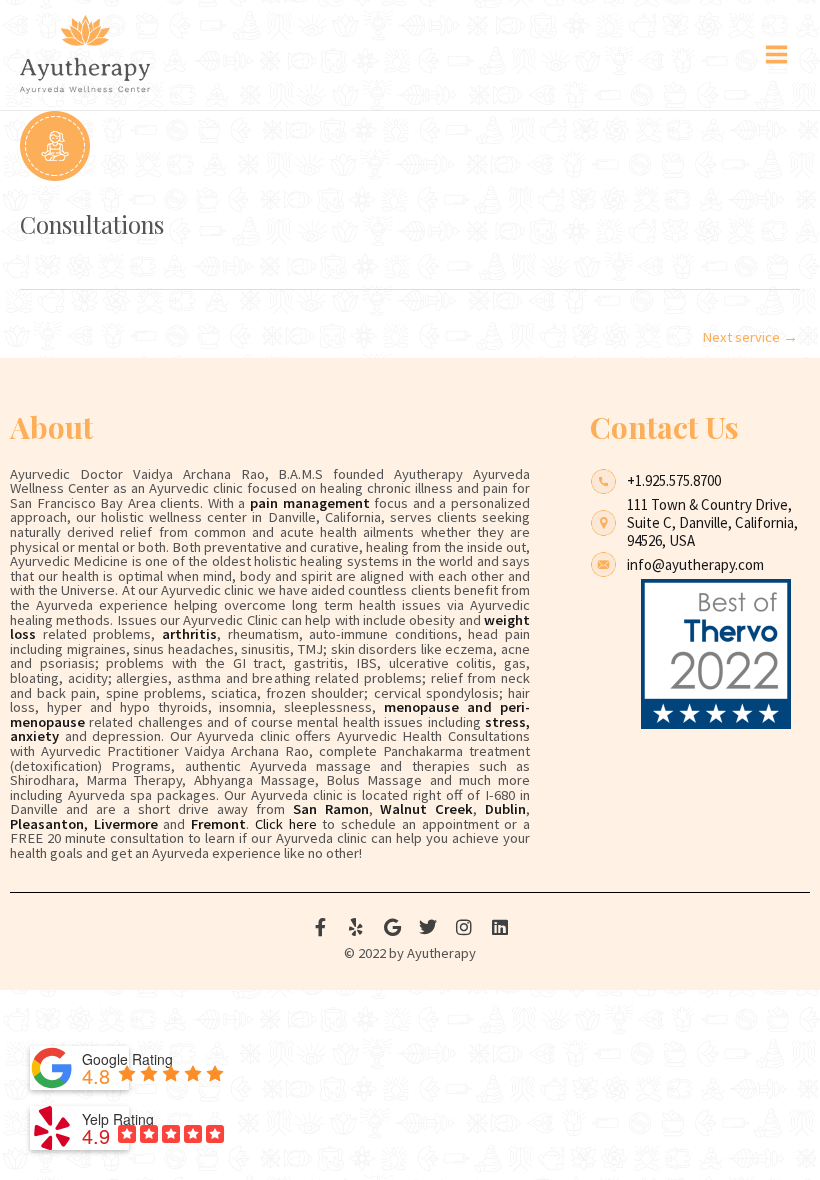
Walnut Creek (426, 809)
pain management (310, 503)
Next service (750, 337)
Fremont (218, 824)
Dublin (505, 809)
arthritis (189, 634)
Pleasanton (47, 824)
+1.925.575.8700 (674, 480)
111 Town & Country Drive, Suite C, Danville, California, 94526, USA (712, 522)
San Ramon (331, 809)
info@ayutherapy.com (695, 564)
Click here (286, 824)
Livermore (126, 824)
